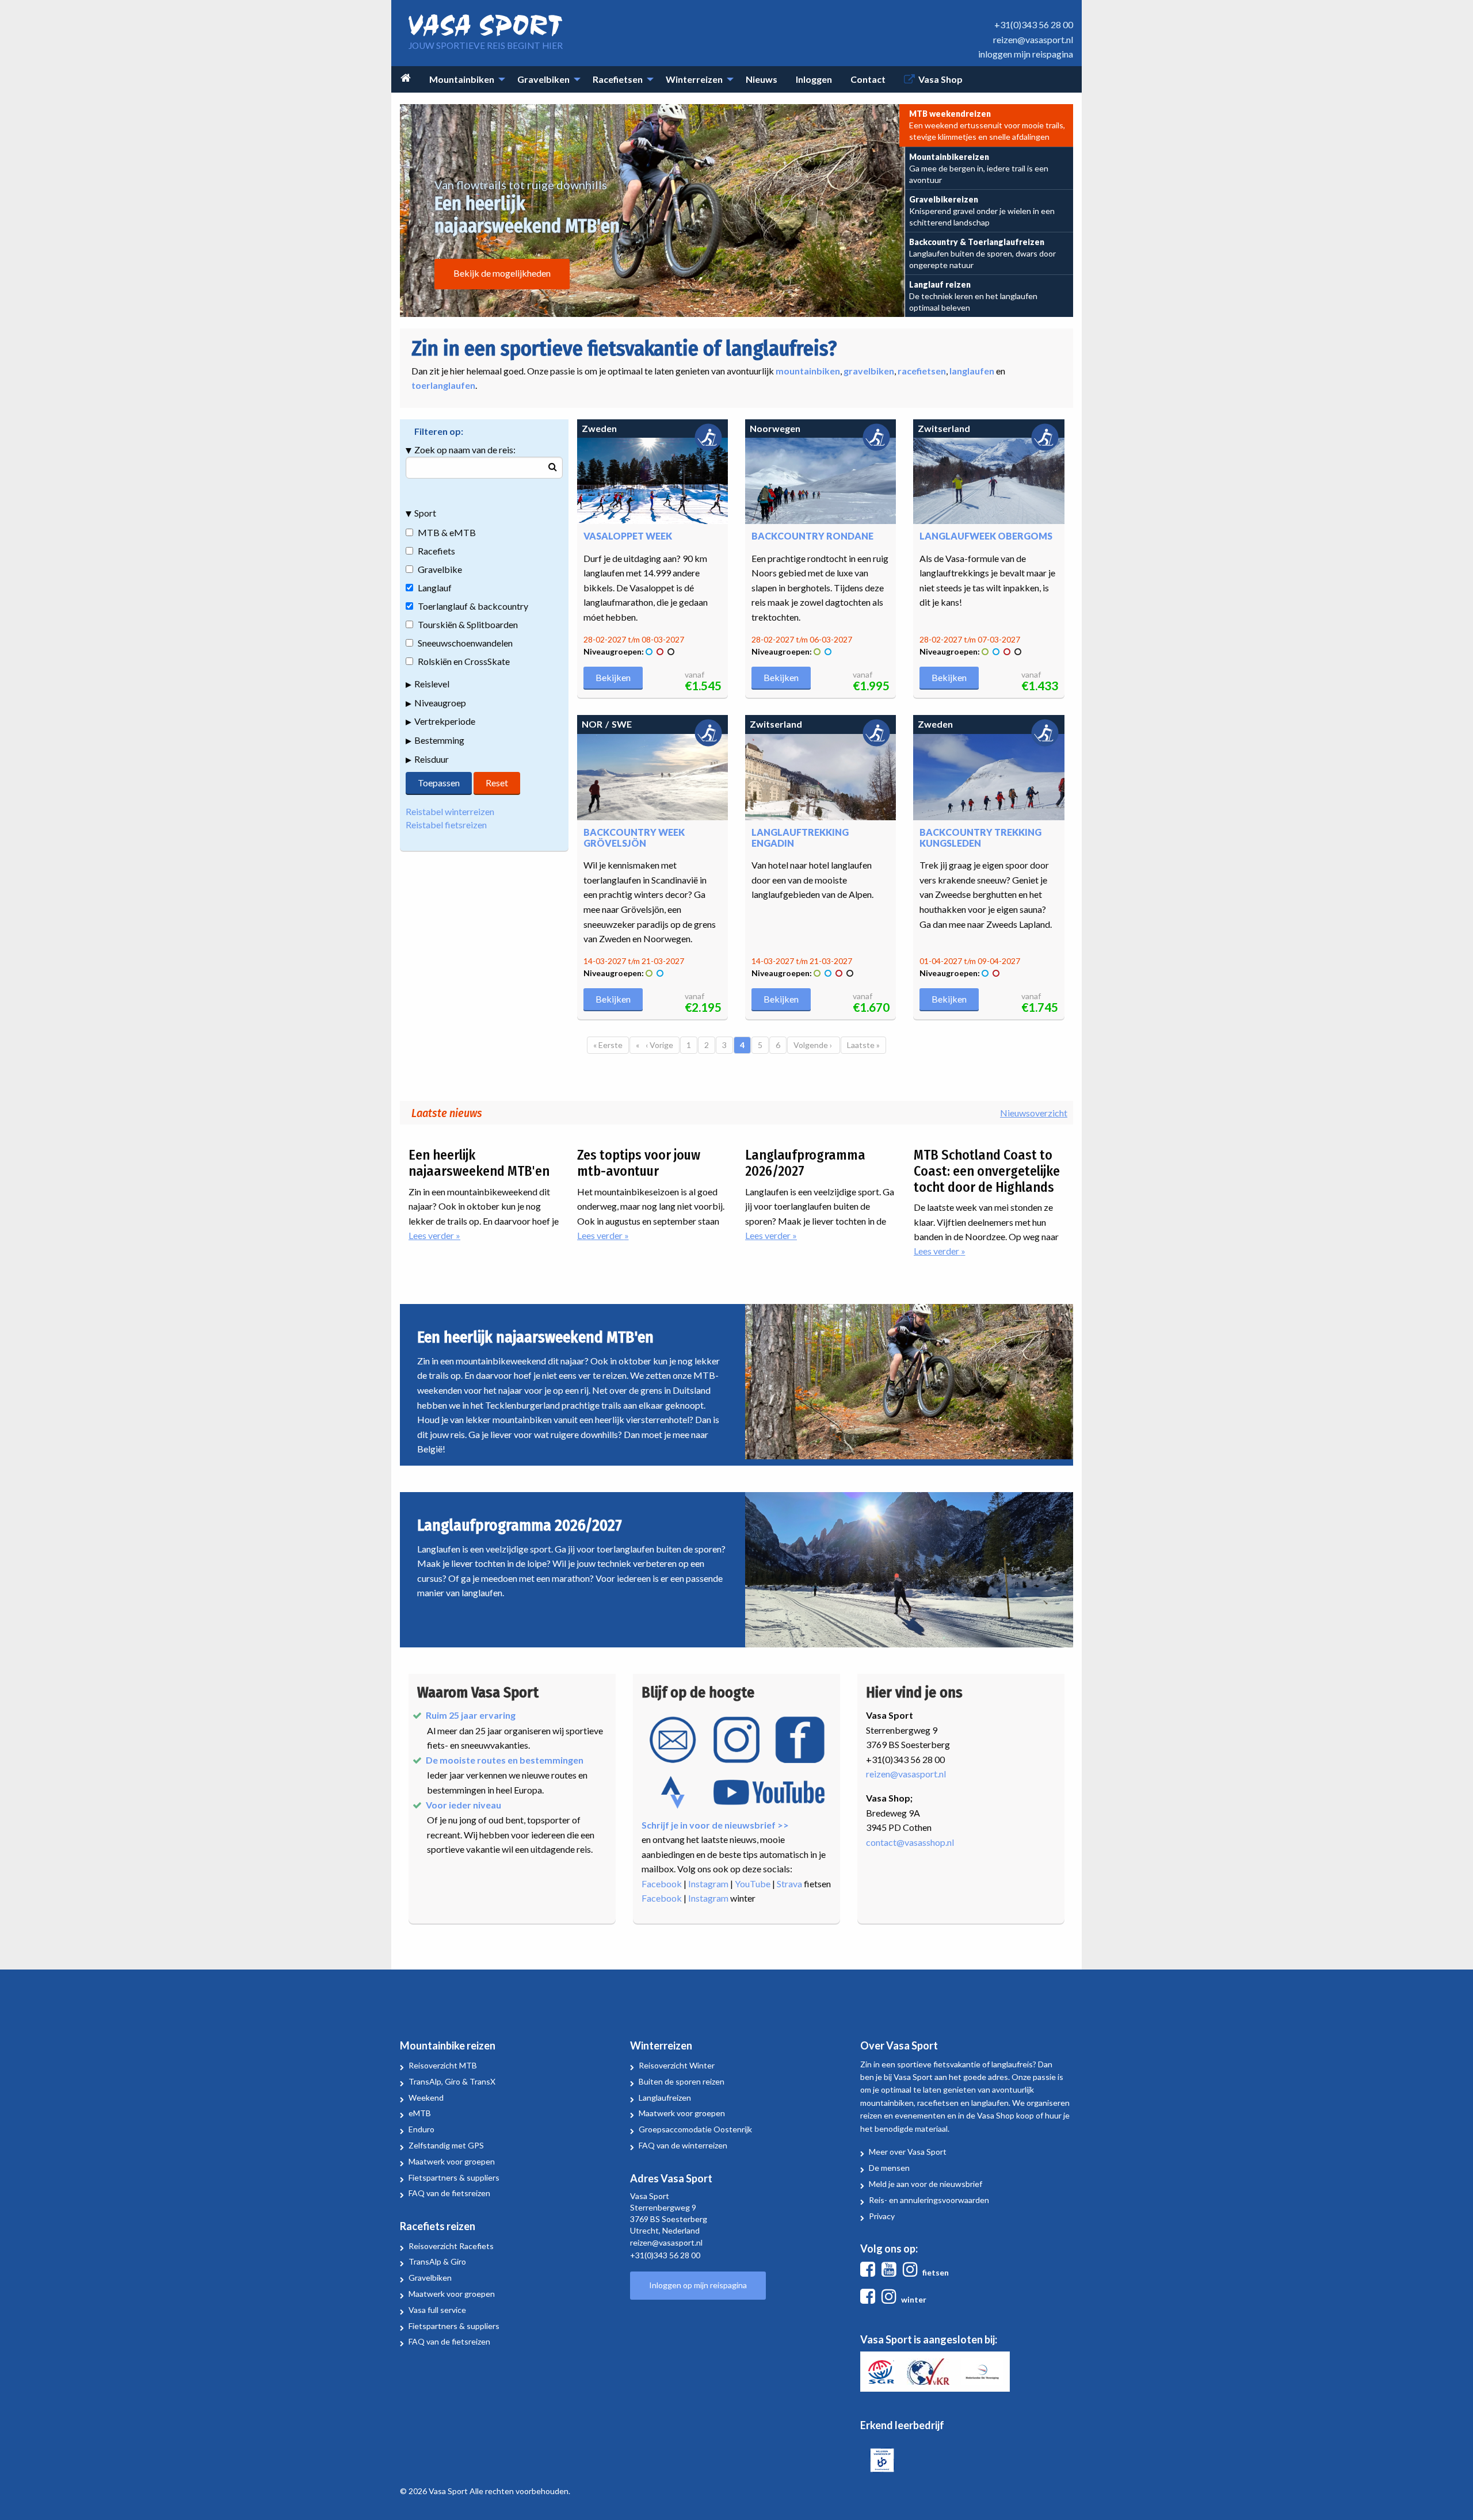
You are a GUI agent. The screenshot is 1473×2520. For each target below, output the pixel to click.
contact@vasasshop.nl (910, 1842)
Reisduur (432, 759)
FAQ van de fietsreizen (449, 2193)
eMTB (420, 2113)
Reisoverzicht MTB (443, 2065)
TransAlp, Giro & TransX (452, 2081)
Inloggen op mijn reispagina (698, 2285)
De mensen (889, 2168)
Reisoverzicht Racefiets (451, 2246)
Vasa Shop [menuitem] (940, 79)
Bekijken (613, 677)
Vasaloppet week (628, 536)
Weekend (426, 2098)
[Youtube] (891, 2272)
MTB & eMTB (447, 532)
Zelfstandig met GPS (446, 2145)
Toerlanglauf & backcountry (473, 606)
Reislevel (432, 684)
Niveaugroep (440, 703)
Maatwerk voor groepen (452, 2161)
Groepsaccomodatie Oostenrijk (695, 2129)
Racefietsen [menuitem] (618, 79)
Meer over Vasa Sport (908, 2152)
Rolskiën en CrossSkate (464, 661)
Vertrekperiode (445, 721)
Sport (425, 513)
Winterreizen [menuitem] (694, 79)
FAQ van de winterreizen (683, 2145)
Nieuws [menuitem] (762, 79)
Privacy (882, 2216)
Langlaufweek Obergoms (986, 536)
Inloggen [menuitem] (814, 79)
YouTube (753, 1884)
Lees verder (464, 1236)
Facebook (662, 1884)
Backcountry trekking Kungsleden (980, 838)
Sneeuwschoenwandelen (465, 643)
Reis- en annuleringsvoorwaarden (929, 2200)
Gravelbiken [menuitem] (543, 79)
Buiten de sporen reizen (682, 2081)
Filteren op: (439, 431)
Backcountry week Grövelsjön (634, 838)
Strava (789, 1884)
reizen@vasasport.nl (1033, 39)
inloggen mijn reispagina (1026, 54)
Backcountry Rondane (812, 536)
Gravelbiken (430, 2278)
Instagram (708, 1884)
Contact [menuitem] (868, 79)
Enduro (421, 2129)
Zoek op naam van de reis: (465, 450)
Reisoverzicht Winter (677, 2065)
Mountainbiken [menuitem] (462, 79)
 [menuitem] (406, 78)
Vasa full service (437, 2310)
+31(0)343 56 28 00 (1034, 24)
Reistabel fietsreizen (446, 825)
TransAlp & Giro (437, 2261)
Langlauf (435, 588)
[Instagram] (913, 2272)
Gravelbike (440, 569)
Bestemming (439, 740)
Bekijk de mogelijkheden (502, 273)
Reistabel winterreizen (450, 811)
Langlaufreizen (665, 2098)
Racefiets (436, 551)
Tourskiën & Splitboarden (468, 624)
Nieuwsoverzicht (1034, 1113)
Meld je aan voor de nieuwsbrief (926, 2184)
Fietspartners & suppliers (454, 2177)
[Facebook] (870, 2272)
